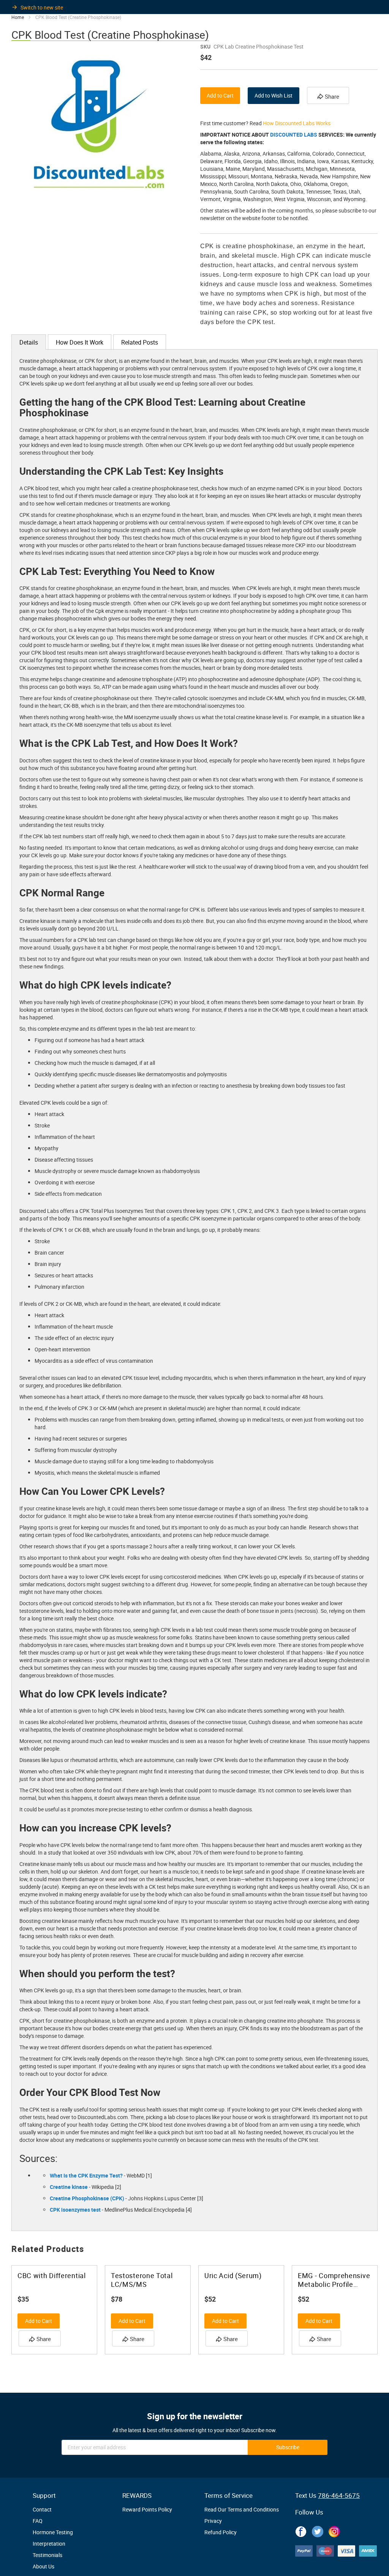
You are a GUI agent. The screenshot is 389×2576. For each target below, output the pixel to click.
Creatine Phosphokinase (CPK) (87, 2198)
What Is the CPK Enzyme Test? (86, 2175)
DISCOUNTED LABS (294, 135)
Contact (42, 2509)
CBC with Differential (52, 2276)
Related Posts (140, 342)
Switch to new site (42, 7)
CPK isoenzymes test (75, 2210)
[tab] (29, 342)
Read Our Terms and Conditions (242, 2509)
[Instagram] (334, 2530)
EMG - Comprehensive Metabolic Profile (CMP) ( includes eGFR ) (334, 2280)
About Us (43, 2566)
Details (29, 342)
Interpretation (49, 2544)
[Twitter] (318, 2530)
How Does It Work (80, 342)
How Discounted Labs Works (297, 123)
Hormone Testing (53, 2532)
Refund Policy (221, 2532)
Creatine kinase (69, 2187)
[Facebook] (301, 2530)
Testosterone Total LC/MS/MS (142, 2280)
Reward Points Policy (147, 2509)
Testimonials (47, 2555)
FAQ (38, 2521)
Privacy (213, 2521)
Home (18, 17)
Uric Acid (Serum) (233, 2276)
